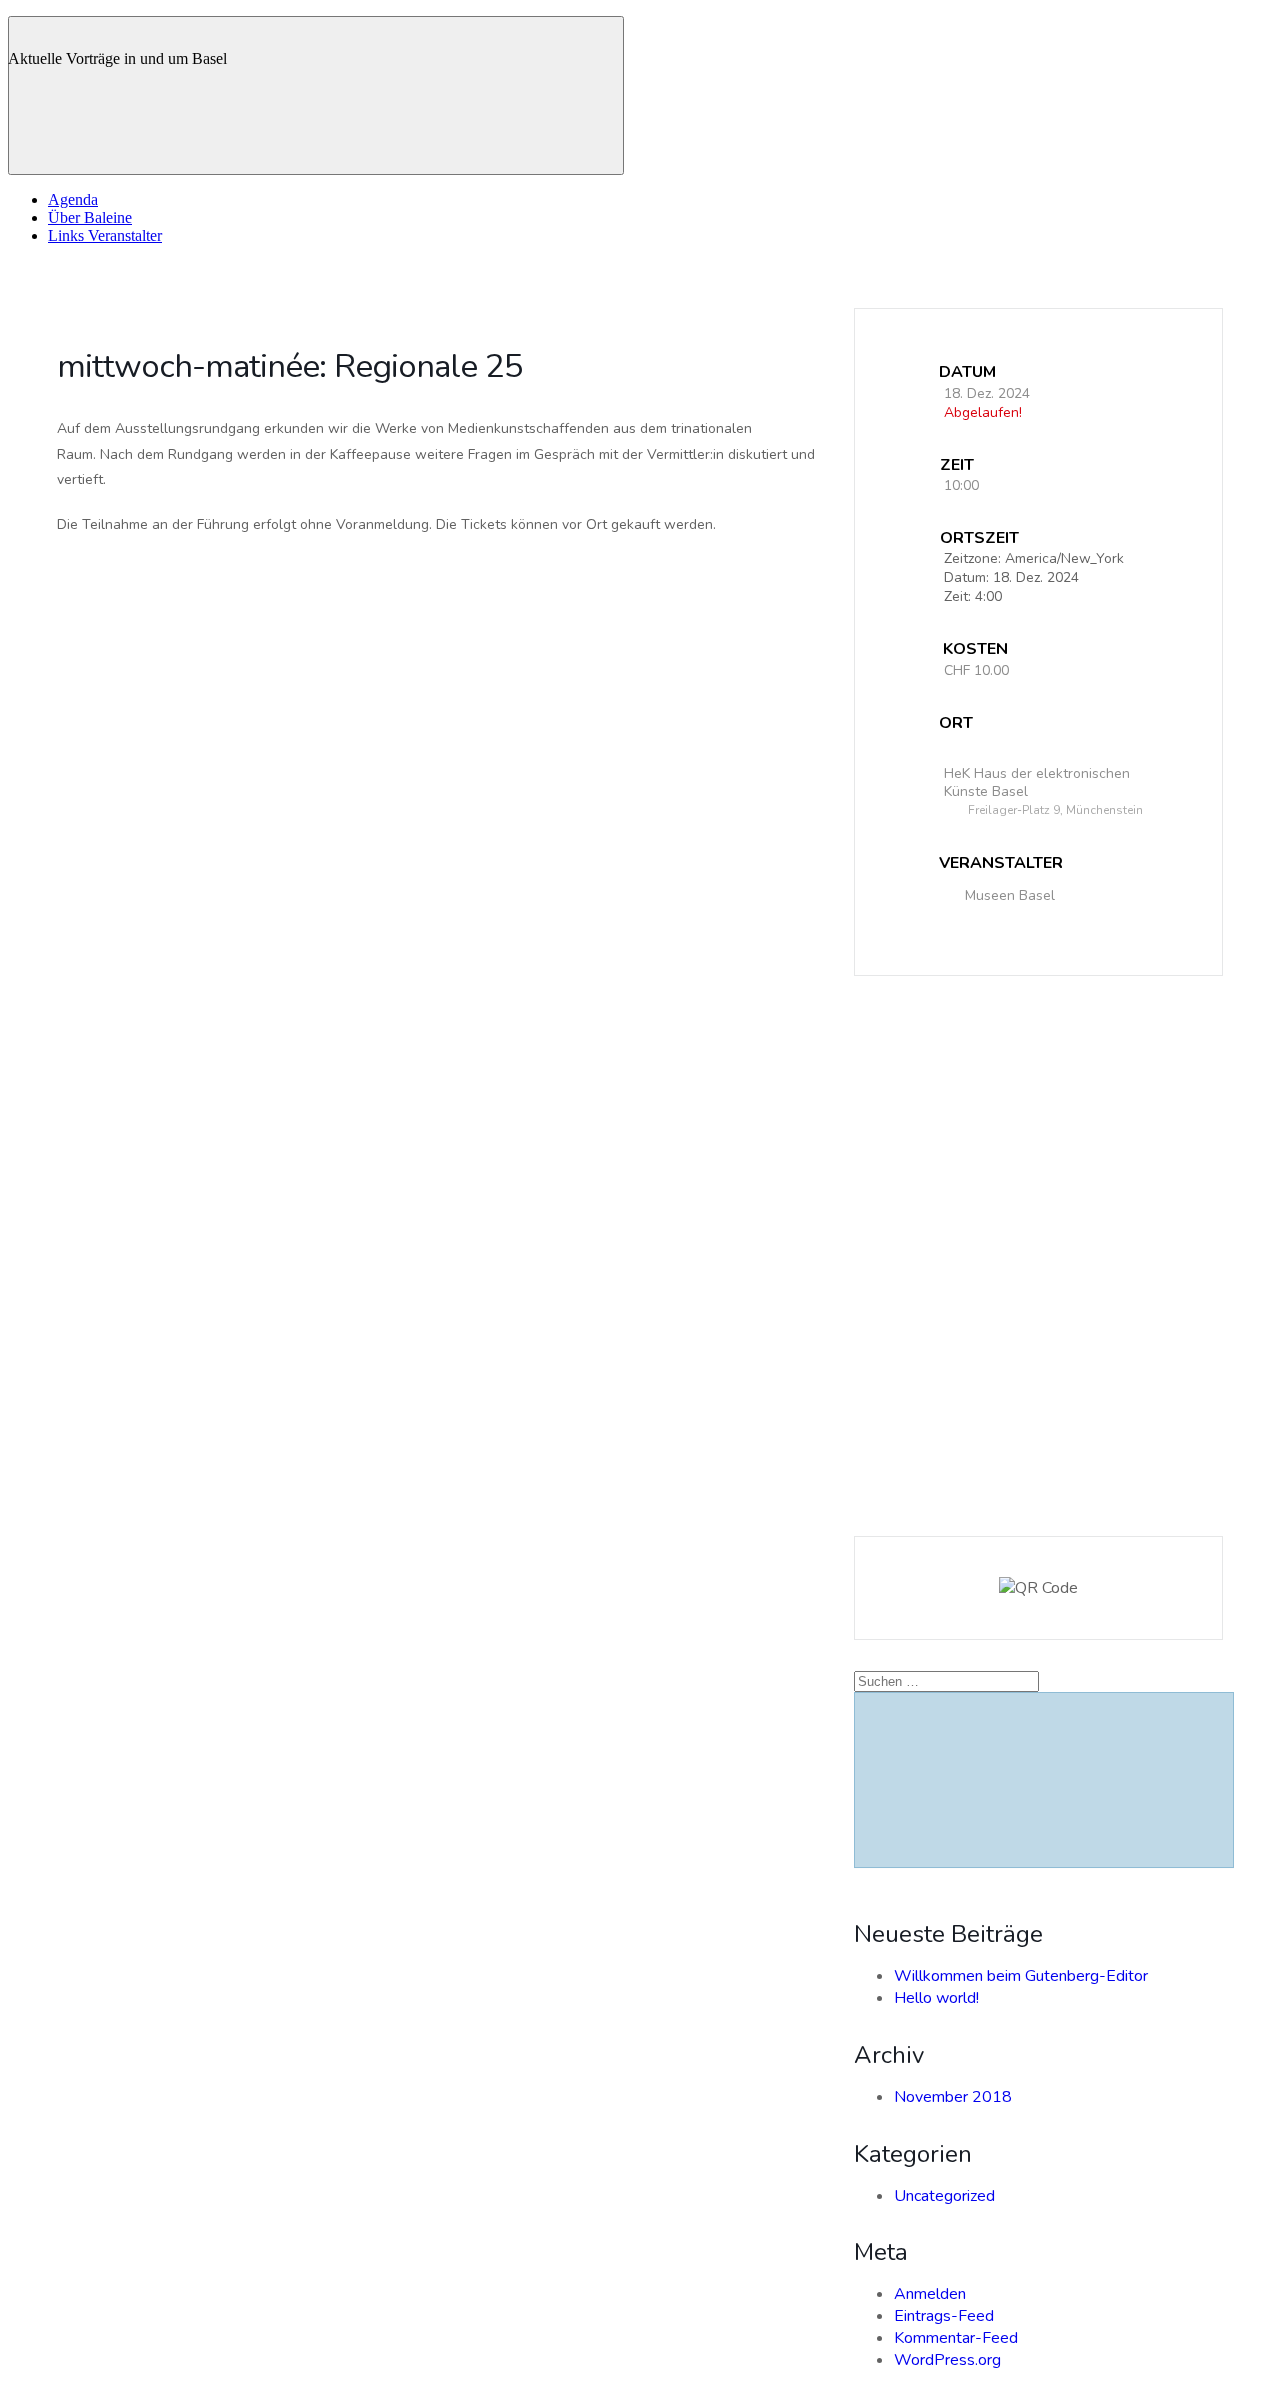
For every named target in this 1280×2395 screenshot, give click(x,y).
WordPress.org (947, 2360)
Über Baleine (90, 217)
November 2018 (953, 2097)
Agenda (73, 199)
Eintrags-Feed (944, 2316)
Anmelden (930, 2294)
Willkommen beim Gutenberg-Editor (1021, 1976)
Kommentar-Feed (956, 2338)
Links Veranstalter (105, 235)
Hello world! (936, 1998)
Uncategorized (944, 2196)
